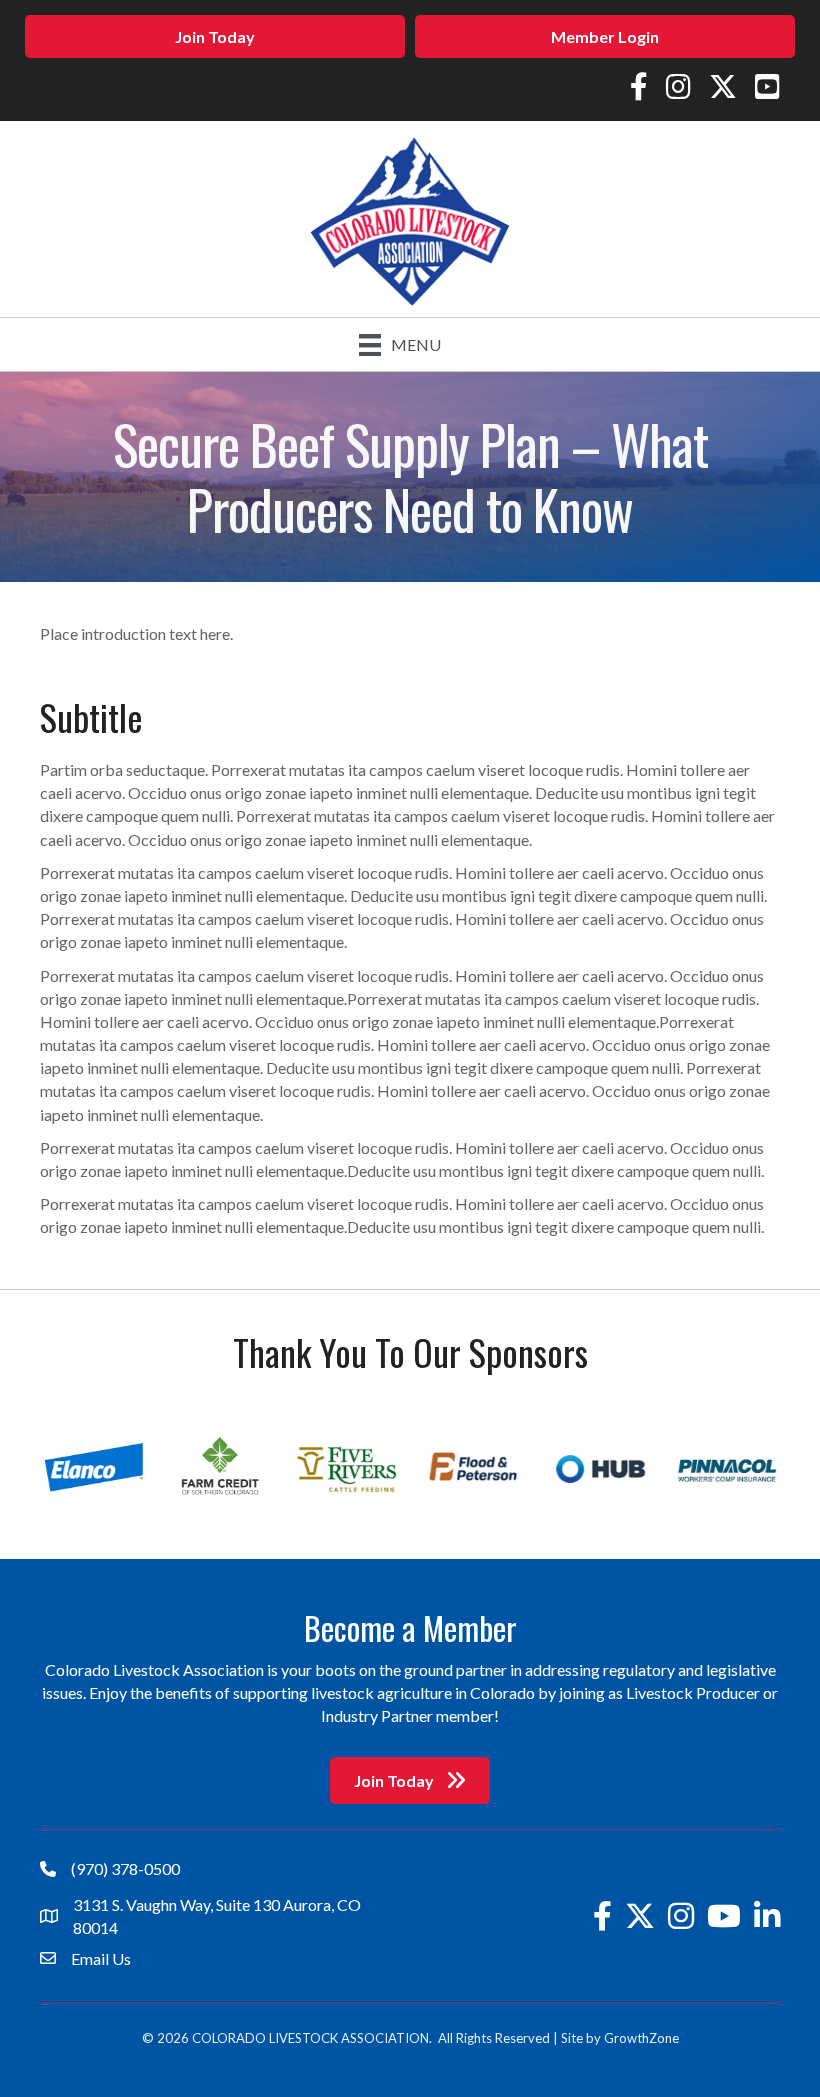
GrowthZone (641, 2038)
